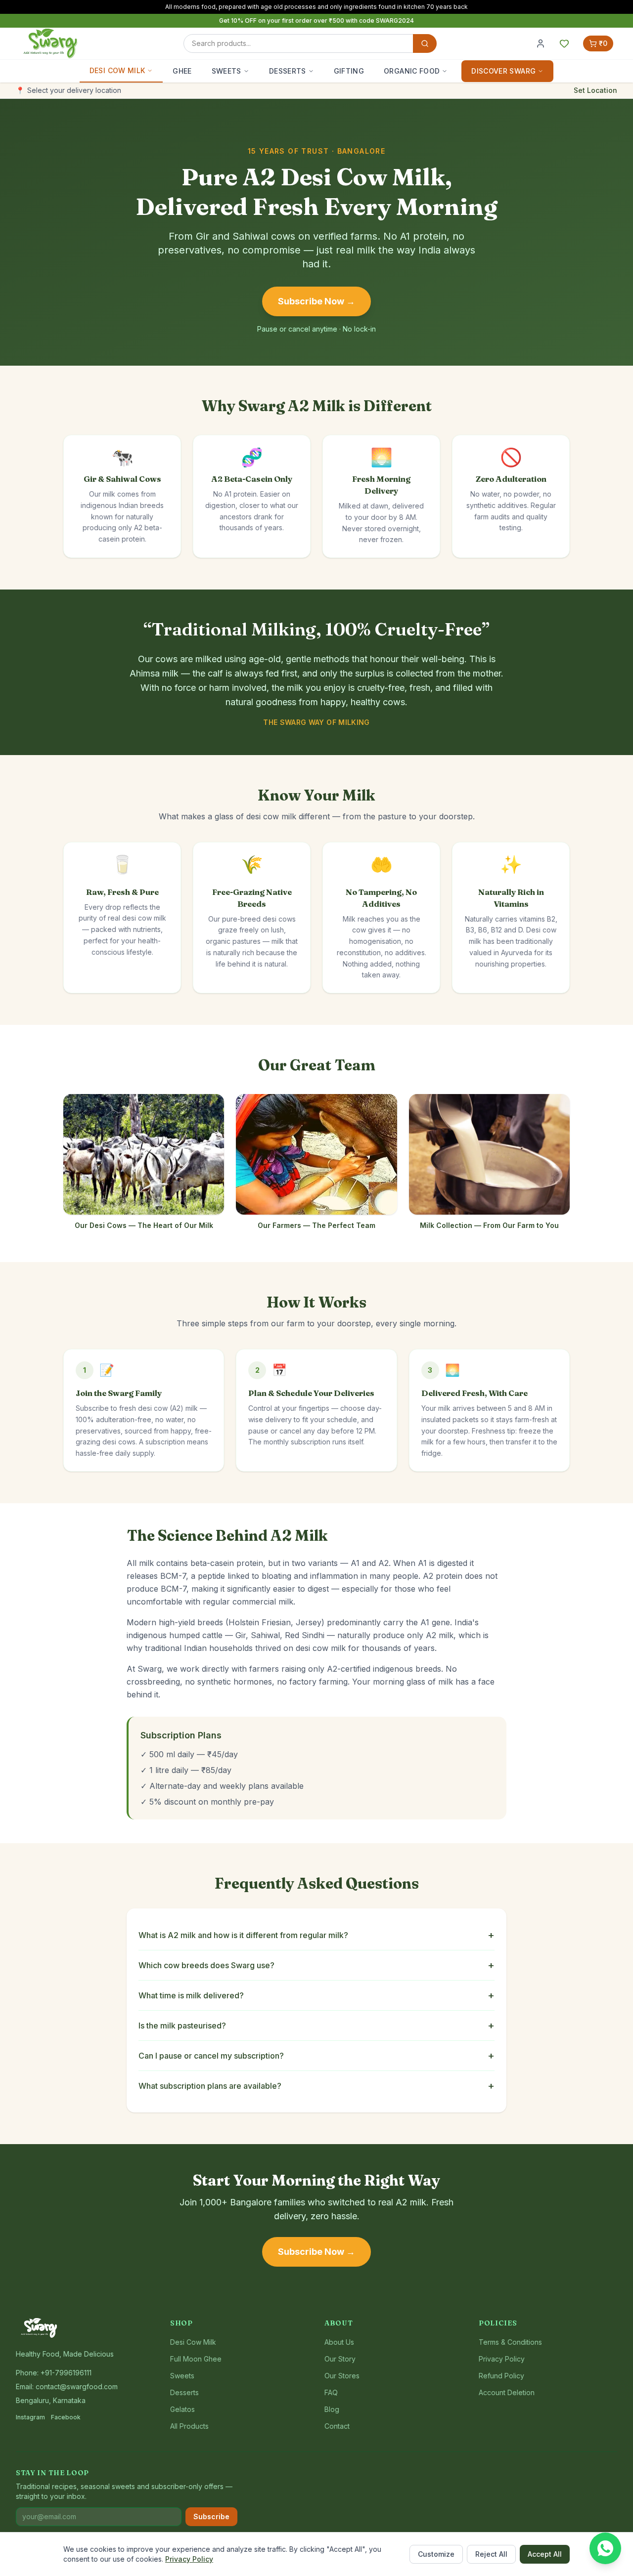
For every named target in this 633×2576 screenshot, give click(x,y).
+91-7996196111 (66, 2373)
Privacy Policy (189, 2559)
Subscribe (211, 2516)
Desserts (288, 71)
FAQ (331, 2392)
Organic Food (412, 71)
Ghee (182, 71)
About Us (339, 2342)
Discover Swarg (503, 71)
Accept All (545, 2554)
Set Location (595, 90)
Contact (337, 2426)
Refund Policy (501, 2376)
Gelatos (182, 2409)
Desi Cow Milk (117, 70)
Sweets (226, 71)
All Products (189, 2426)
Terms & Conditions (510, 2342)
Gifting (349, 71)
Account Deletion (507, 2392)
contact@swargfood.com (77, 2386)
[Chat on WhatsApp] (605, 2548)
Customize (436, 2554)
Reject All (491, 2554)
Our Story (340, 2359)
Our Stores (342, 2376)
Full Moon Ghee (196, 2359)
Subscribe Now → (316, 301)
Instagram (30, 2417)
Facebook (66, 2417)
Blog (332, 2409)
